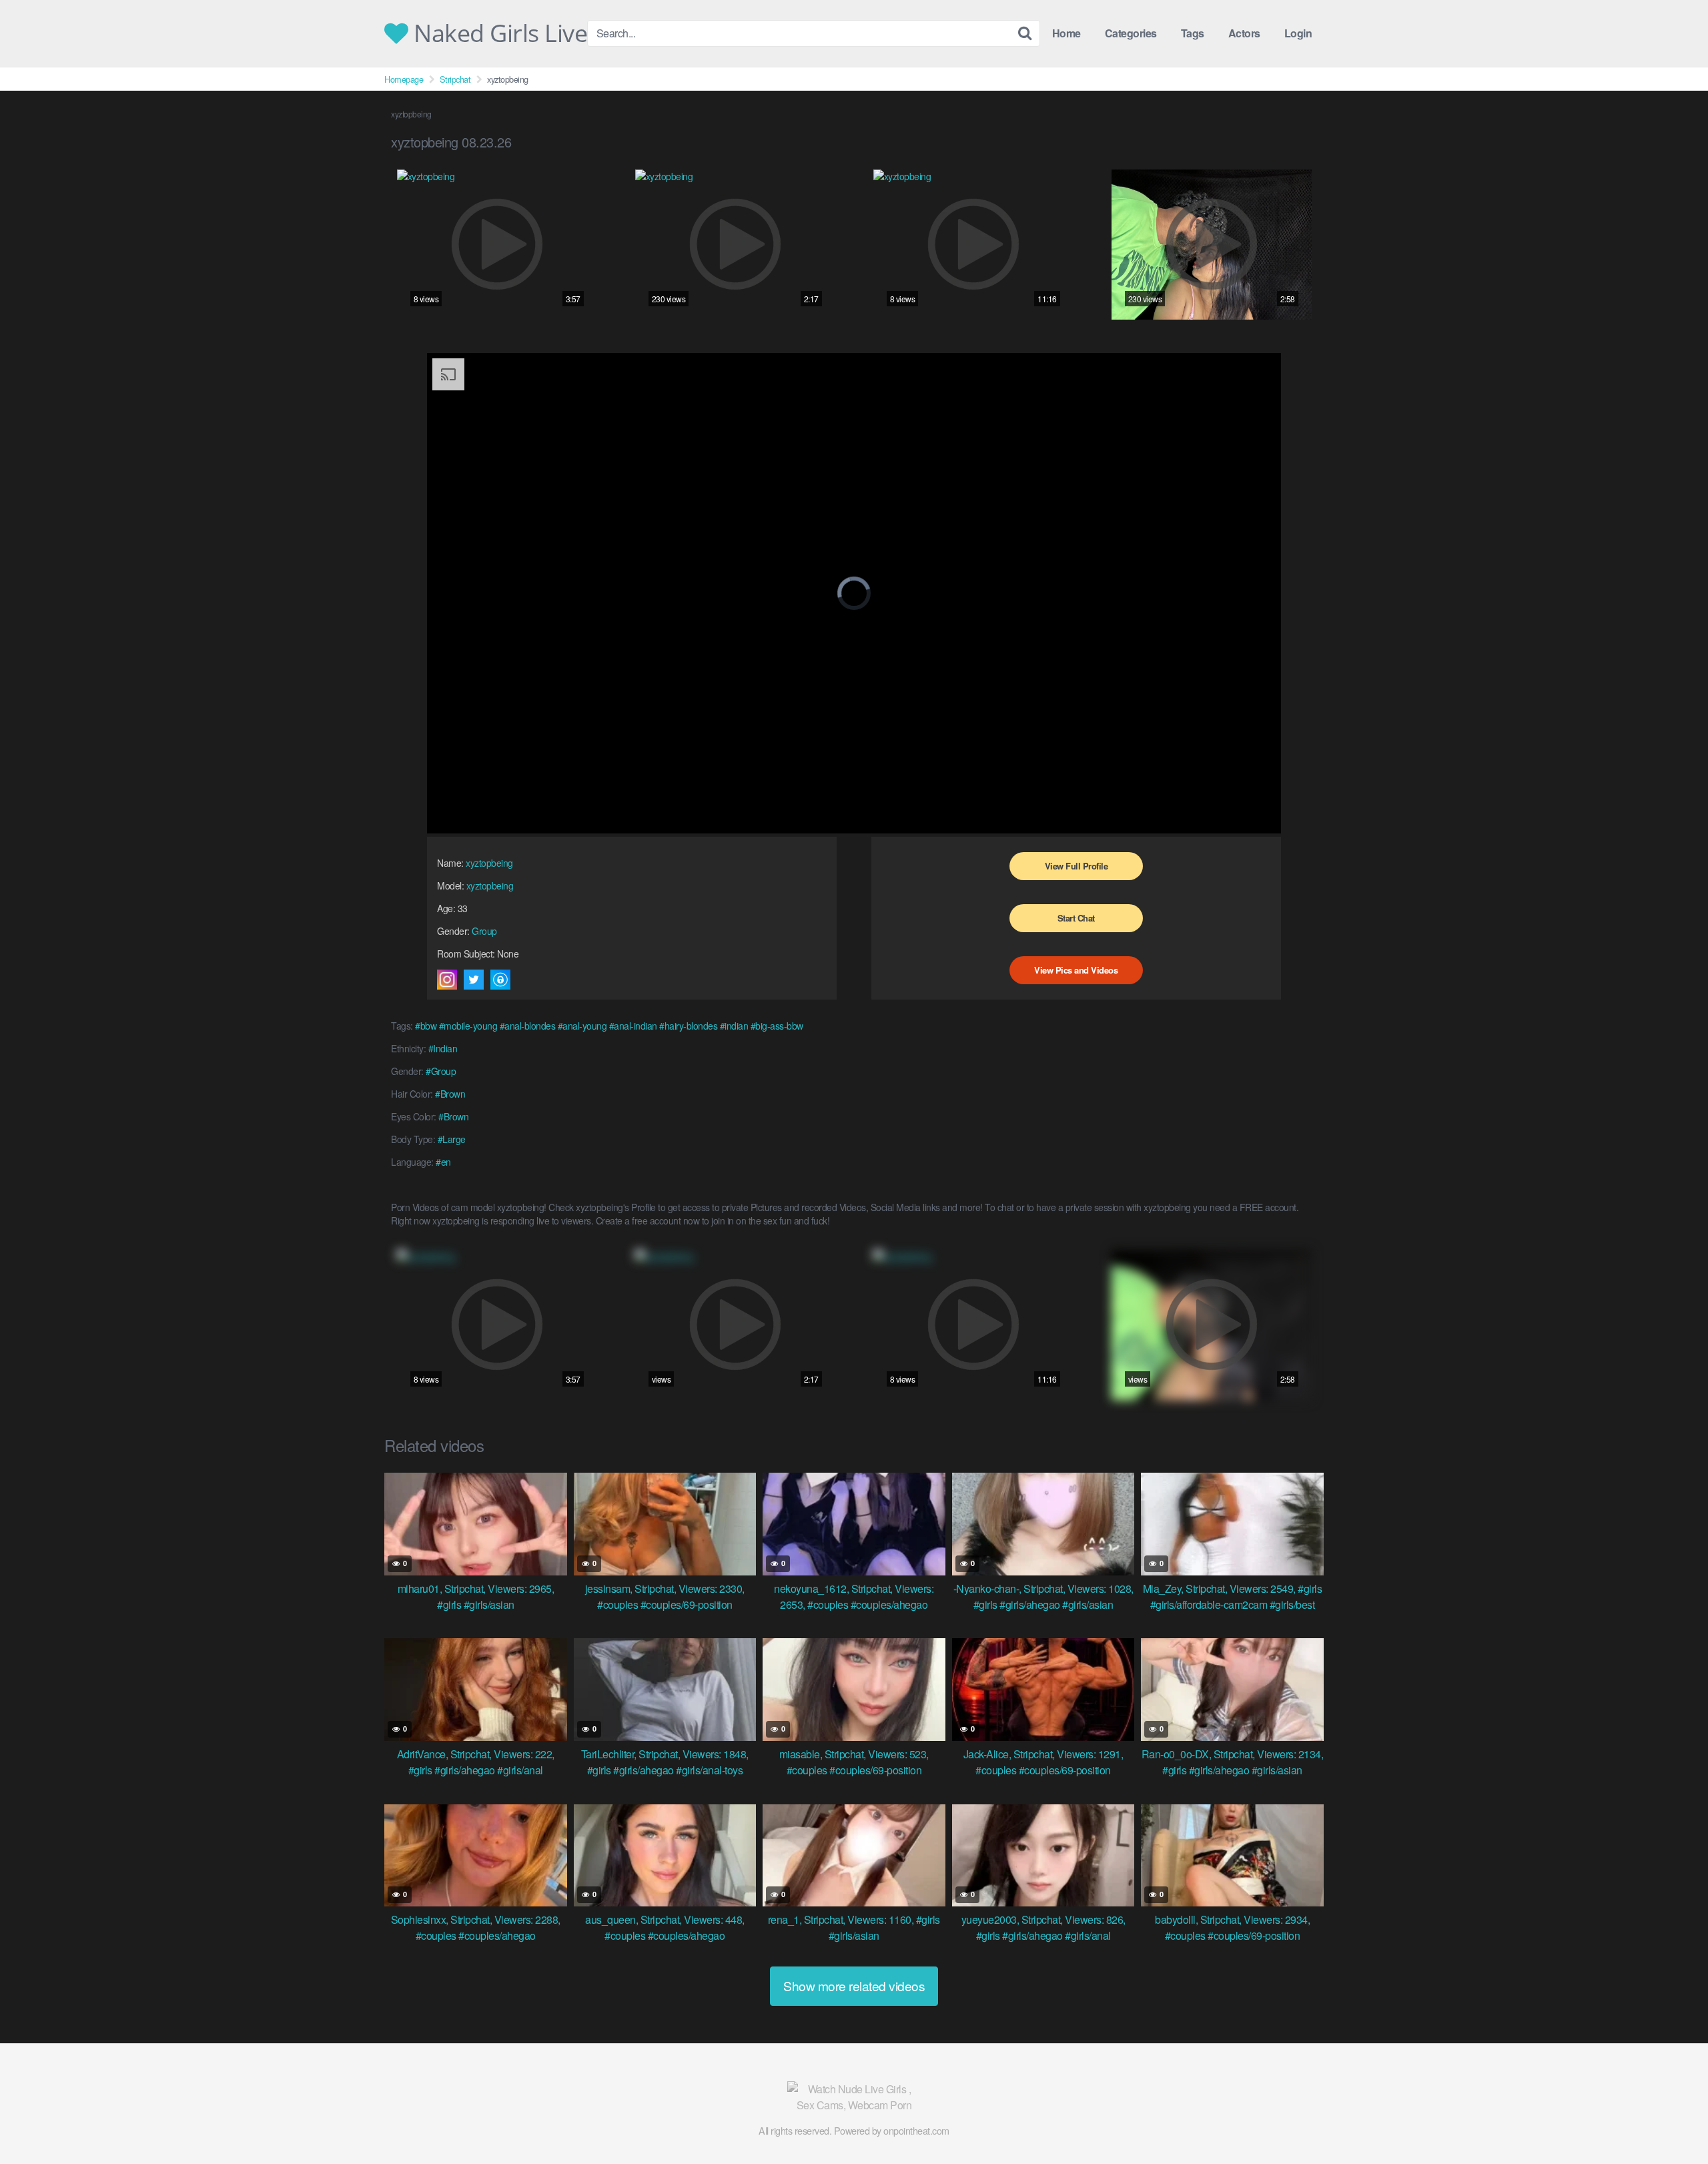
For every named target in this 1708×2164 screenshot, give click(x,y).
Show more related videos (854, 1986)
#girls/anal (520, 1770)
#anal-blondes (528, 1026)
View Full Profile (1077, 866)
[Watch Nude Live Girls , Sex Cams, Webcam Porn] (854, 2097)
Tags (1193, 33)
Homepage (404, 79)
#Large (452, 1139)
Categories (1131, 33)
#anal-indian (633, 1026)
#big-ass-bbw (777, 1026)
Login (1298, 33)
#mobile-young (468, 1026)
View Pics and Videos (1076, 970)
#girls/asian (489, 1604)
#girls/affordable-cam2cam (1209, 1604)
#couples (617, 1604)
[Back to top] (1671, 2121)
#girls (449, 1604)
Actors (1244, 33)
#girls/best (1292, 1604)
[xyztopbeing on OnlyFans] (500, 980)
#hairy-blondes (688, 1026)
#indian (734, 1026)
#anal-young (582, 1026)
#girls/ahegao (1030, 1604)
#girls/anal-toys (709, 1770)
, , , (476, 1588)
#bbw (426, 1026)
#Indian (443, 1048)
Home (1066, 33)
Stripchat (455, 79)
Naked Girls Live (498, 33)
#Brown (450, 1094)
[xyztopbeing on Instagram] (447, 980)
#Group (441, 1071)
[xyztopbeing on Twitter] (474, 980)
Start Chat (1076, 918)
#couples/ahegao (889, 1604)
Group (484, 931)
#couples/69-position (687, 1604)
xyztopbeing (489, 863)
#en (443, 1162)
